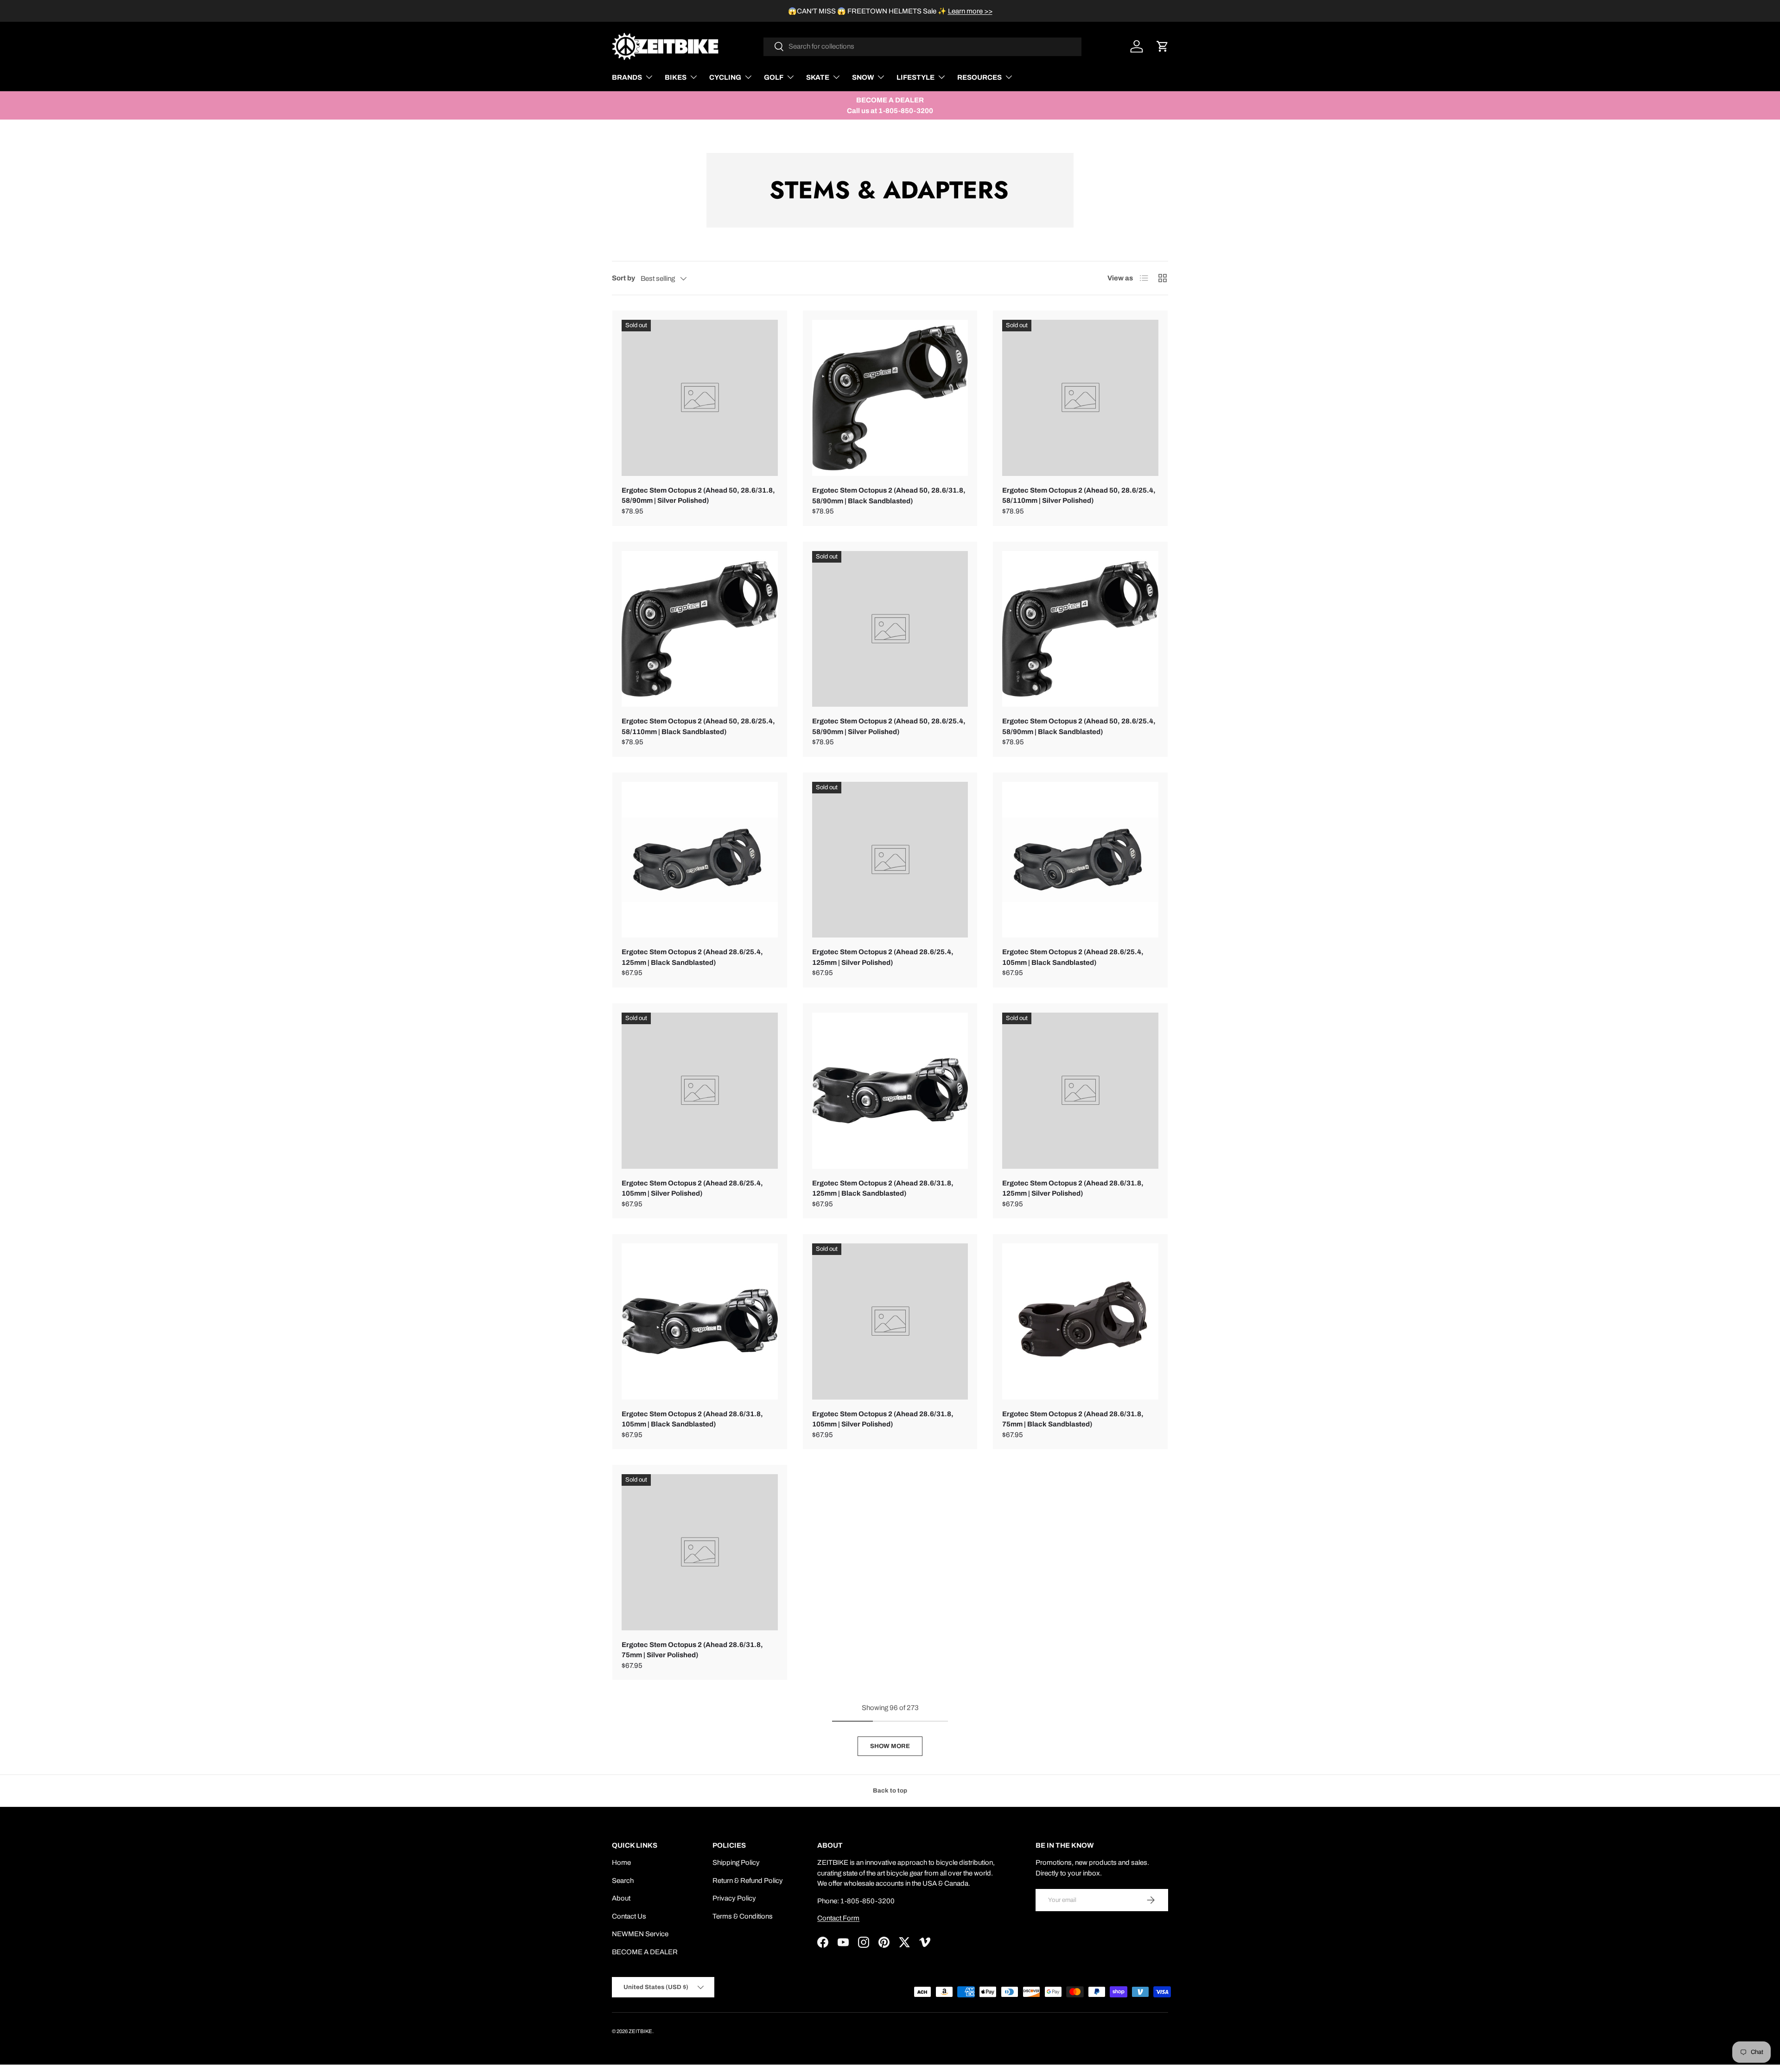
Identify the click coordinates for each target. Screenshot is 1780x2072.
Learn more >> (970, 11)
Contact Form (838, 1918)
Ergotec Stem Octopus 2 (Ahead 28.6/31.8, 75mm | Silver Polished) (692, 1650)
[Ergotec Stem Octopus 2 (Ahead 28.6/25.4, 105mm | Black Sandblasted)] (1080, 860)
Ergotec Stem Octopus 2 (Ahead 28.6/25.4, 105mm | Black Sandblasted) (1073, 957)
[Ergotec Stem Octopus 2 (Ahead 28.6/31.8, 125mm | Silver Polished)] (1080, 1091)
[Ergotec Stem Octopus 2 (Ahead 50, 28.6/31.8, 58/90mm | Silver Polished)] (700, 398)
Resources (979, 77)
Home (621, 1863)
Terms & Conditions (743, 1916)
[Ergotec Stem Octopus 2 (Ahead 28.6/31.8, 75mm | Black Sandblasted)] (1080, 1321)
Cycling (725, 77)
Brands (627, 77)
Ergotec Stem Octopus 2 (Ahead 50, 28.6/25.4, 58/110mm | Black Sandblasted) (698, 726)
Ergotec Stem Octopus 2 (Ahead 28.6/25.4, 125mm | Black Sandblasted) (692, 957)
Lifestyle (915, 77)
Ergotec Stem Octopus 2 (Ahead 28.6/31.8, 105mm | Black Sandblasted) (692, 1419)
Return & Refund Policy (748, 1881)
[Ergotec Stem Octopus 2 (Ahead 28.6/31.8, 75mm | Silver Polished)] (700, 1552)
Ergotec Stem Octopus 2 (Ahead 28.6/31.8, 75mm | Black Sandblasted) (1073, 1419)
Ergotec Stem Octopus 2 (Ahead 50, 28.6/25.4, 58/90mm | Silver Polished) (889, 726)
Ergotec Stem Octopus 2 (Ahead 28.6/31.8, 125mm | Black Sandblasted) (883, 1188)
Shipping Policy (736, 1863)
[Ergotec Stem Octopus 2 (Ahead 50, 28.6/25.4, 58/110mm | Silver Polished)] (1080, 398)
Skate (818, 77)
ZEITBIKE (640, 2031)
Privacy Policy (734, 1898)
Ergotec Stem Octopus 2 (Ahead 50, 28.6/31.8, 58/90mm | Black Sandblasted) (889, 496)
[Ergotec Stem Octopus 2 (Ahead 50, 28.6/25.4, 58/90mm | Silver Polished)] (890, 629)
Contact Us (629, 1916)
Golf (774, 77)
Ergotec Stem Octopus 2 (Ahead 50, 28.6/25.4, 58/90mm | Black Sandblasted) (1079, 726)
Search (623, 1881)
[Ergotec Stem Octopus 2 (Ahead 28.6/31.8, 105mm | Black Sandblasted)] (700, 1321)
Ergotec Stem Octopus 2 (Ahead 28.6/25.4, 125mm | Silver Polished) (883, 957)
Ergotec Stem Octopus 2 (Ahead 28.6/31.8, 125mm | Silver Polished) (1073, 1188)
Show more (890, 1746)
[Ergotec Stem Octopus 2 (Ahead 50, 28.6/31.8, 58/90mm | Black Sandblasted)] (890, 398)
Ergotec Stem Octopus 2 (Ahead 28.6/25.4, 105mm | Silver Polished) (692, 1188)
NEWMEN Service (640, 1934)
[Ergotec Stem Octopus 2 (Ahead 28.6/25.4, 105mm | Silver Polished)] (700, 1091)
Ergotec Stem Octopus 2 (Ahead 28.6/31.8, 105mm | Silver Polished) (883, 1419)
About (621, 1898)
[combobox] (923, 46)
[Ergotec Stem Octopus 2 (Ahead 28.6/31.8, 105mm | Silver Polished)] (890, 1321)
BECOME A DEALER (645, 1952)
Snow (863, 77)
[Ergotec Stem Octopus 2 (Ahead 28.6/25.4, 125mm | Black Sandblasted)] (700, 860)
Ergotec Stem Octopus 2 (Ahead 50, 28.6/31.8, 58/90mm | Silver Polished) (698, 496)
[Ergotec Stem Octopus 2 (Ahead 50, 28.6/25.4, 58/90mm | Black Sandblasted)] (1080, 629)
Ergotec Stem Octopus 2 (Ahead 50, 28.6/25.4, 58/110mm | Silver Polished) (1079, 496)
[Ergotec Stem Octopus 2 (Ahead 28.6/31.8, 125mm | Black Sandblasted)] (890, 1091)
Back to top (890, 1790)
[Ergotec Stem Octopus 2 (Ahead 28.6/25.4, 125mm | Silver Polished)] (890, 860)
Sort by (623, 278)
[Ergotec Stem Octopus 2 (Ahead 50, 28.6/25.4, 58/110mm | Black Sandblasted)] (700, 629)
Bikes (676, 77)
